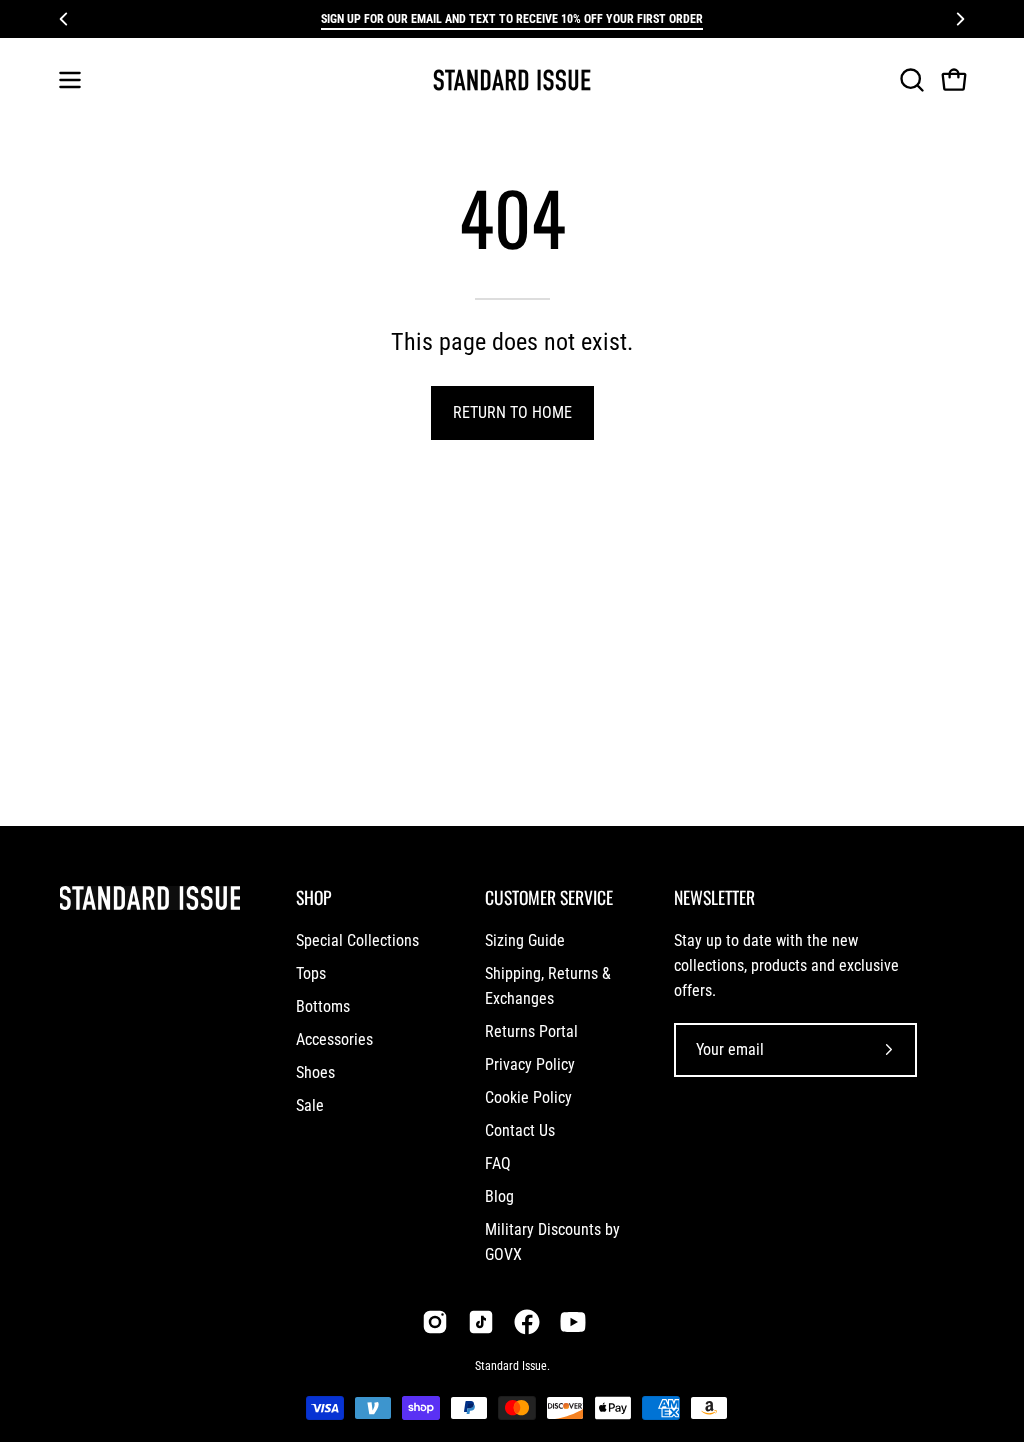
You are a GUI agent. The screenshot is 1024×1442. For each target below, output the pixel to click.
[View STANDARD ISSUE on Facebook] (527, 1322)
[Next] (960, 19)
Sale (310, 1105)
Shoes (315, 1072)
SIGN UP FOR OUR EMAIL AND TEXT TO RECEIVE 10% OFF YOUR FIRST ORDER (512, 19)
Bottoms (323, 1006)
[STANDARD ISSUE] (512, 80)
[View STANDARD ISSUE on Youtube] (573, 1322)
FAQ (498, 1163)
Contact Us (520, 1130)
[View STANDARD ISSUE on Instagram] (435, 1322)
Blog (499, 1196)
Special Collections (357, 940)
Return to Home (512, 412)
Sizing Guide (525, 940)
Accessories (334, 1039)
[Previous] (64, 19)
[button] (910, 80)
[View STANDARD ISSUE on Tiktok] (481, 1322)
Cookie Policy (528, 1097)
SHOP (313, 897)
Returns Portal (531, 1031)
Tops (311, 973)
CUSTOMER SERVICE (549, 897)
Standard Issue (511, 1366)
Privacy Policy (530, 1064)
